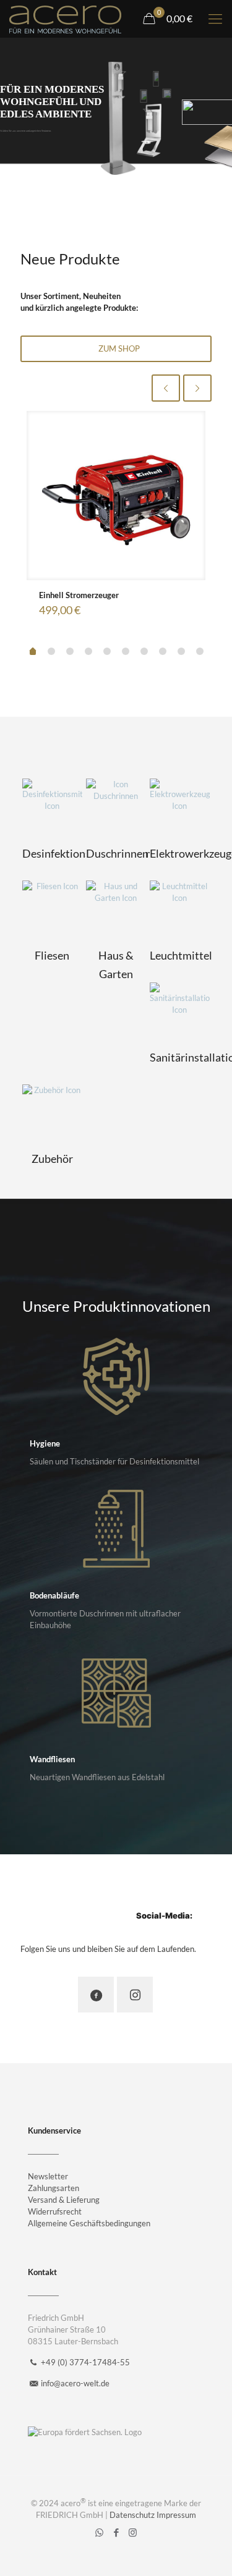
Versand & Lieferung (64, 2200)
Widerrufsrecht (55, 2211)
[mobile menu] (215, 19)
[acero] (65, 19)
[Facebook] (116, 2532)
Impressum (176, 2515)
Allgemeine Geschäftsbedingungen (89, 2223)
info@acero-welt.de (75, 2383)
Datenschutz (132, 2515)
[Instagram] (133, 2532)
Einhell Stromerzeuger (79, 595)
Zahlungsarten (54, 2188)
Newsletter (48, 2176)
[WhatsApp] (99, 2532)
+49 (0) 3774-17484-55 (85, 2362)
